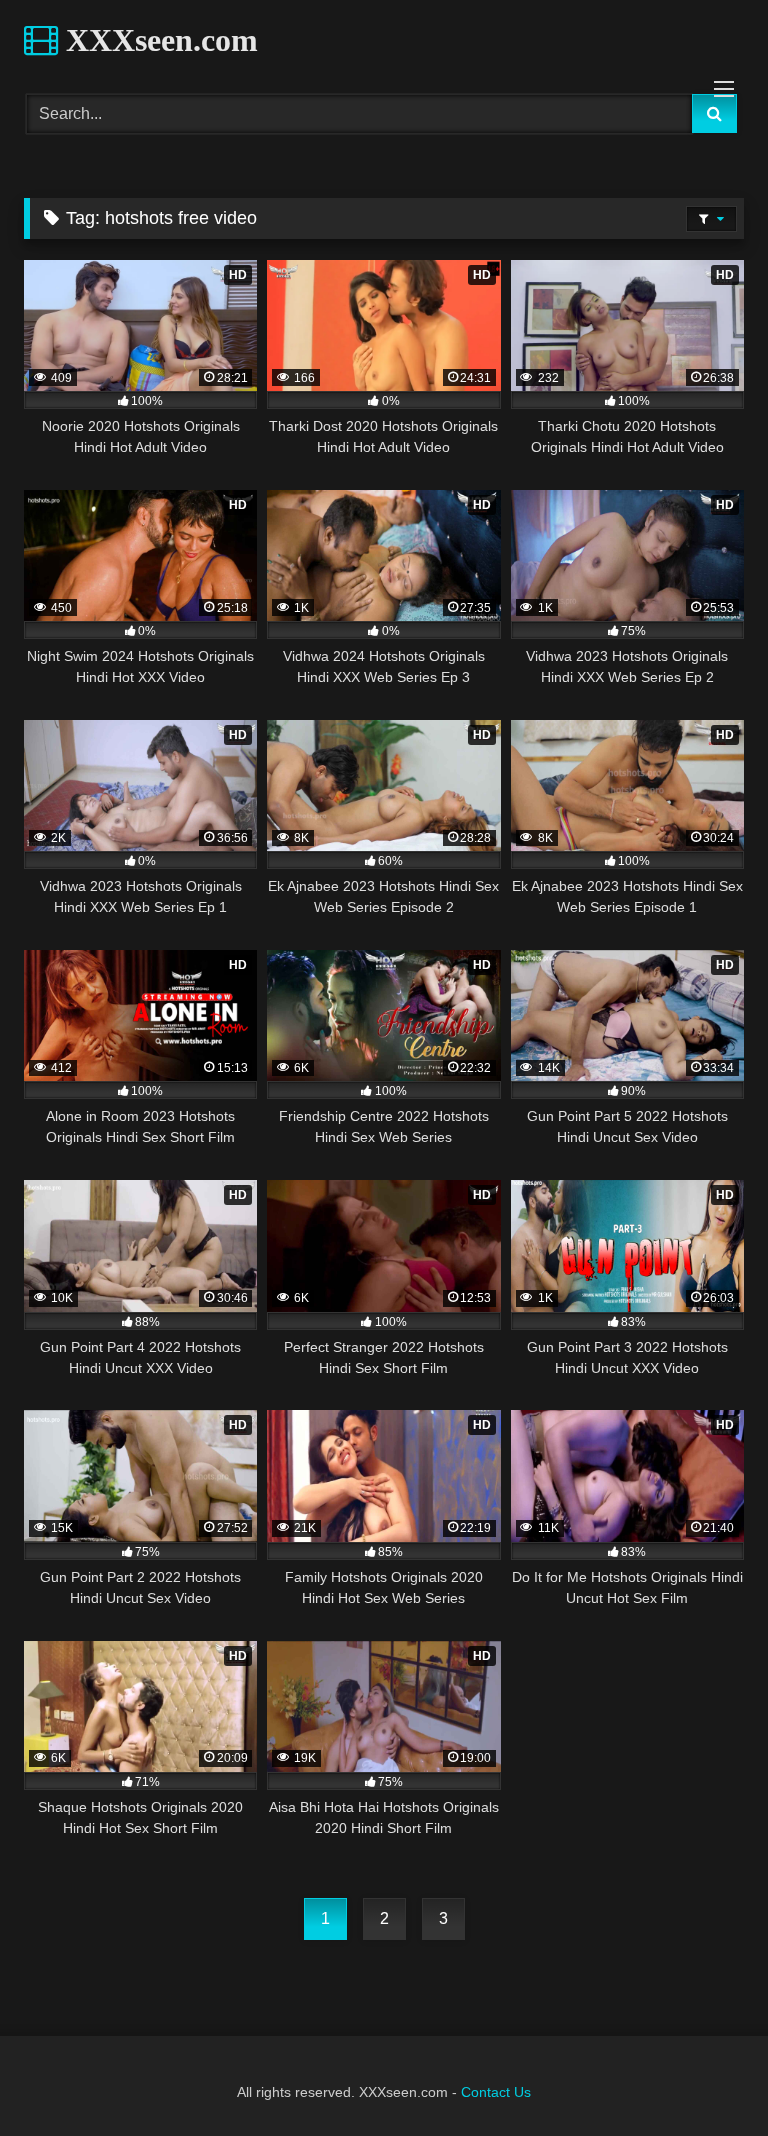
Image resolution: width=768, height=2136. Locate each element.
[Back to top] (706, 2076)
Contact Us (496, 2092)
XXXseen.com (158, 40)
